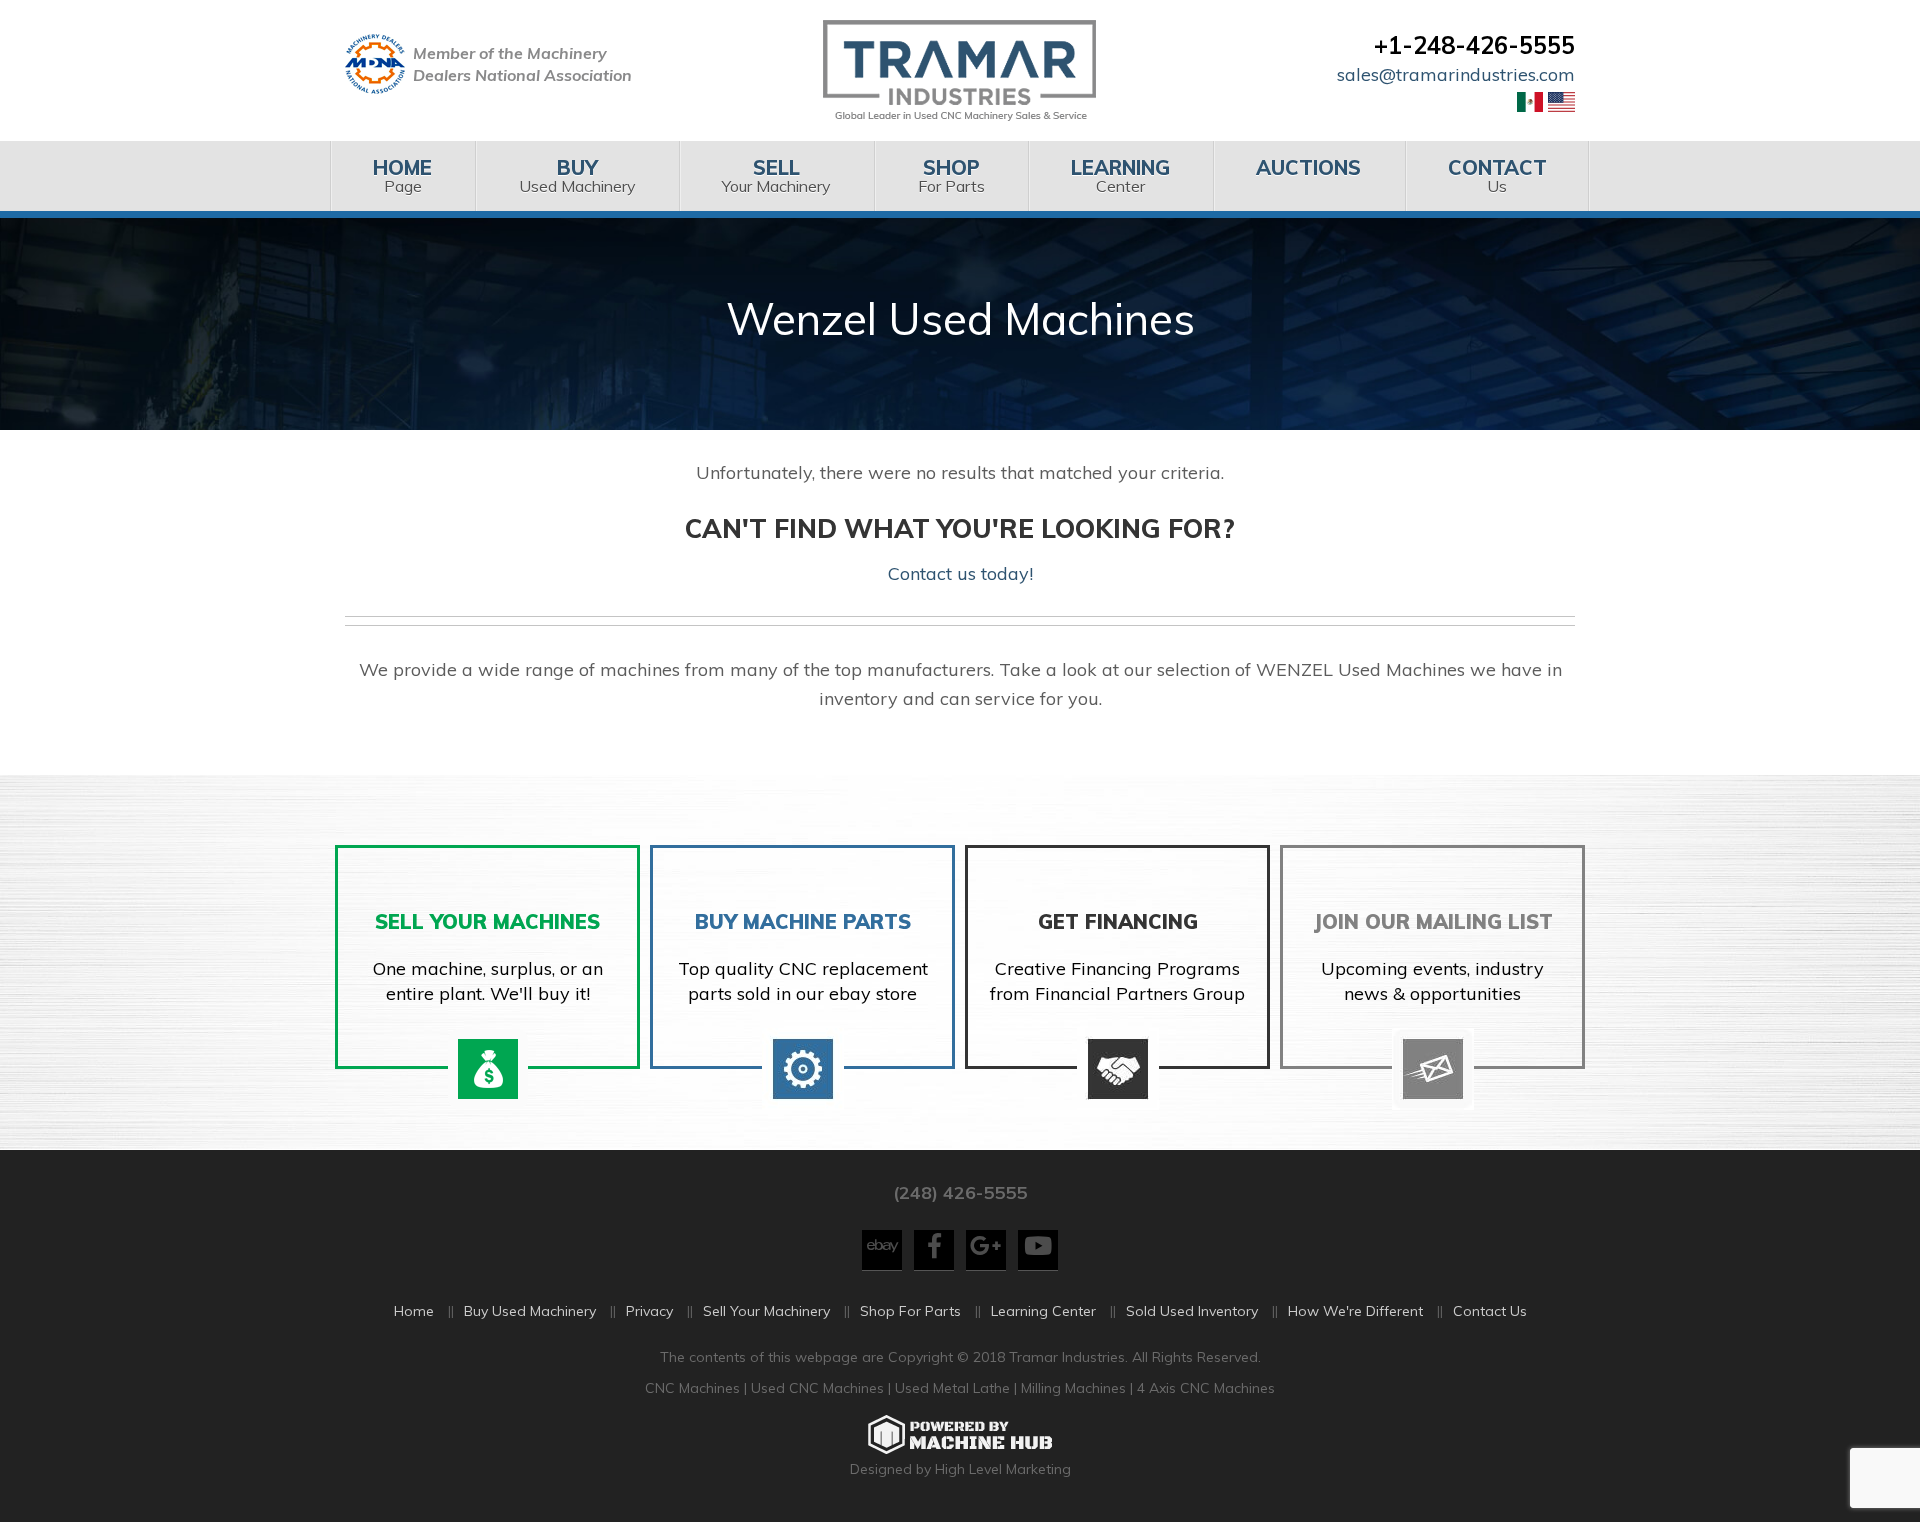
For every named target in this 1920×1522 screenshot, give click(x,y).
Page (402, 175)
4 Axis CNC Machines (1206, 1388)
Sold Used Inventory (1192, 1311)
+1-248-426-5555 (1474, 45)
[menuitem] (402, 176)
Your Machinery (776, 175)
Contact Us (1490, 1311)
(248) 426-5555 (960, 1192)
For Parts (951, 175)
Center (1120, 175)
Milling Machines (1073, 1388)
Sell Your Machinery (766, 1311)
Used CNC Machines (819, 1388)
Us (1497, 175)
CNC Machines (694, 1388)
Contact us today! (960, 573)
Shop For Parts (910, 1311)
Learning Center (1043, 1311)
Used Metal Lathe (954, 1388)
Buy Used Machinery (530, 1311)
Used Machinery (577, 175)
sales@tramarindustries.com (1456, 74)
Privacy (649, 1311)
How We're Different (1355, 1311)
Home (414, 1311)
